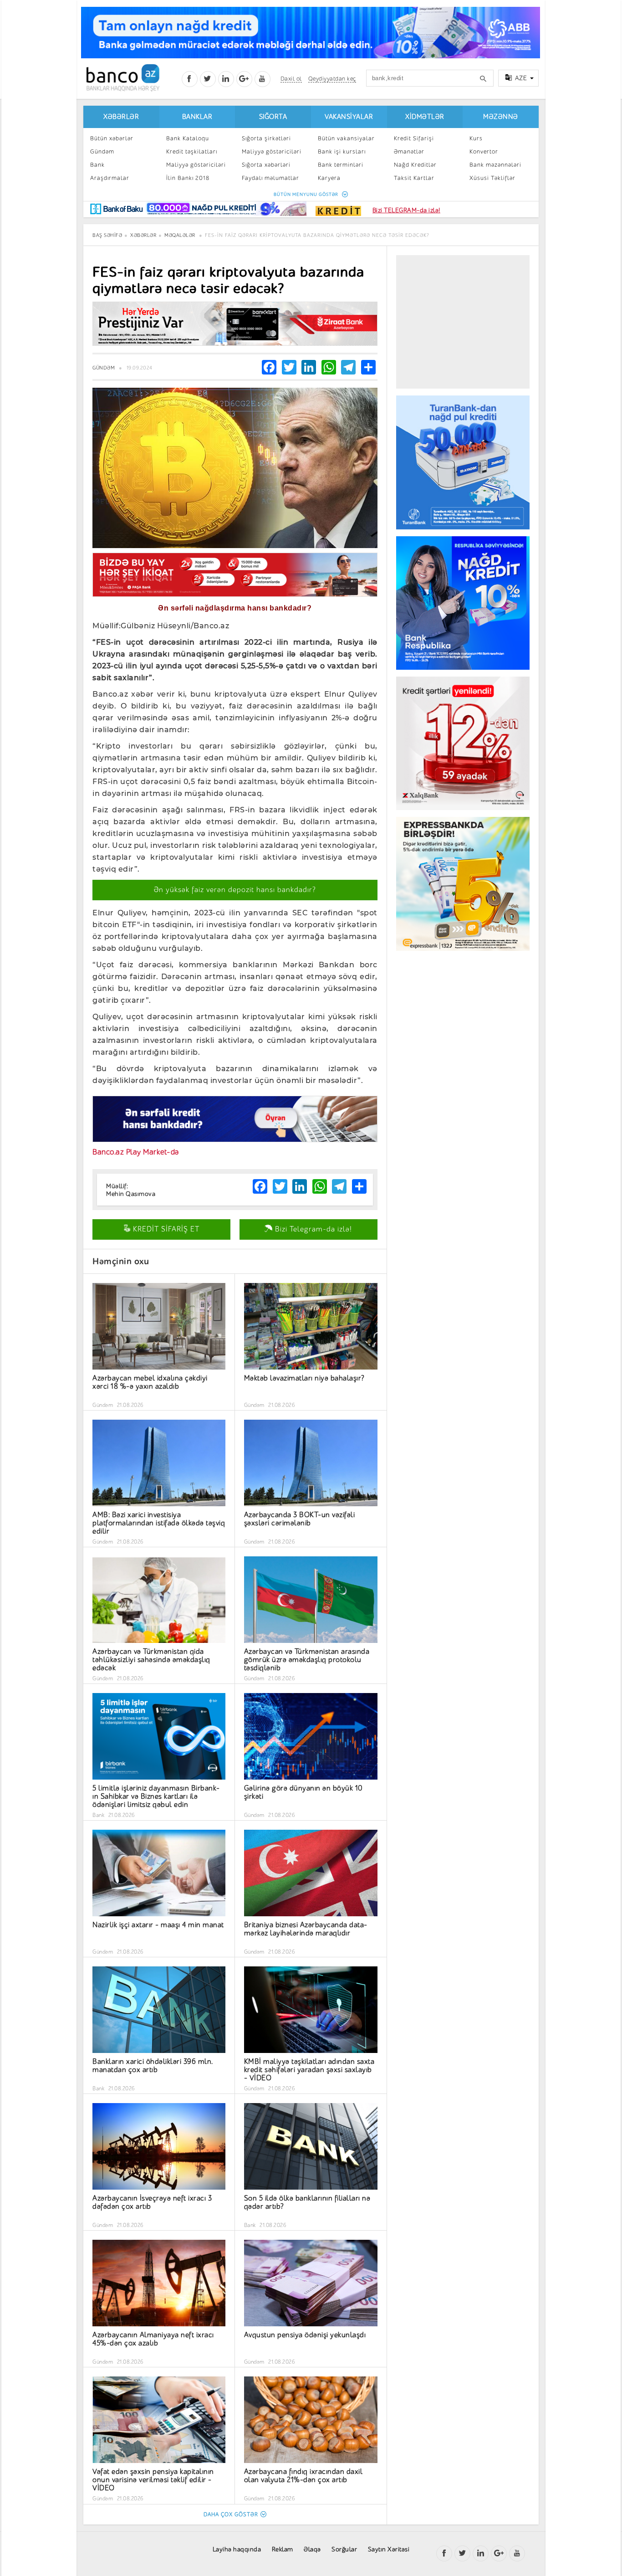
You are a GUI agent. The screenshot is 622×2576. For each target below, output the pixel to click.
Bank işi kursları (342, 151)
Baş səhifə (107, 235)
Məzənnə (501, 117)
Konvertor (484, 151)
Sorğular (344, 2549)
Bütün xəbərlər (112, 138)
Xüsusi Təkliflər (492, 178)
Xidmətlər (425, 117)
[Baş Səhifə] (123, 78)
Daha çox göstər (231, 2514)
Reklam (283, 2549)
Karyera (329, 178)
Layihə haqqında (237, 2549)
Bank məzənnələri (495, 165)
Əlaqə (312, 2549)
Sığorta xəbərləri (266, 165)
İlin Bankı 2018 (188, 178)
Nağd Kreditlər (415, 165)
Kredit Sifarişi (414, 138)
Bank (97, 165)
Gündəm (102, 151)
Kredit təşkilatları (192, 151)
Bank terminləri (341, 165)
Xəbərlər (121, 117)
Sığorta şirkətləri (266, 138)
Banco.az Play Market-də (136, 1152)
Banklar (197, 117)
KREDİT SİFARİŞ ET (165, 1229)
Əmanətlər (409, 151)
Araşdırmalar (110, 178)
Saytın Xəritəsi (389, 2549)
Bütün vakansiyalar (346, 138)
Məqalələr (180, 235)
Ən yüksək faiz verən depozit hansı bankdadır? (235, 890)
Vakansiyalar (349, 117)
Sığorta (273, 117)
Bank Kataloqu (188, 138)
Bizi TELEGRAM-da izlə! (406, 210)
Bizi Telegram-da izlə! (312, 1229)
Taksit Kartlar (414, 178)
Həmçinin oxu (121, 1261)
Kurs (476, 138)
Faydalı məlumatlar (270, 178)
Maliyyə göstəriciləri (196, 165)
